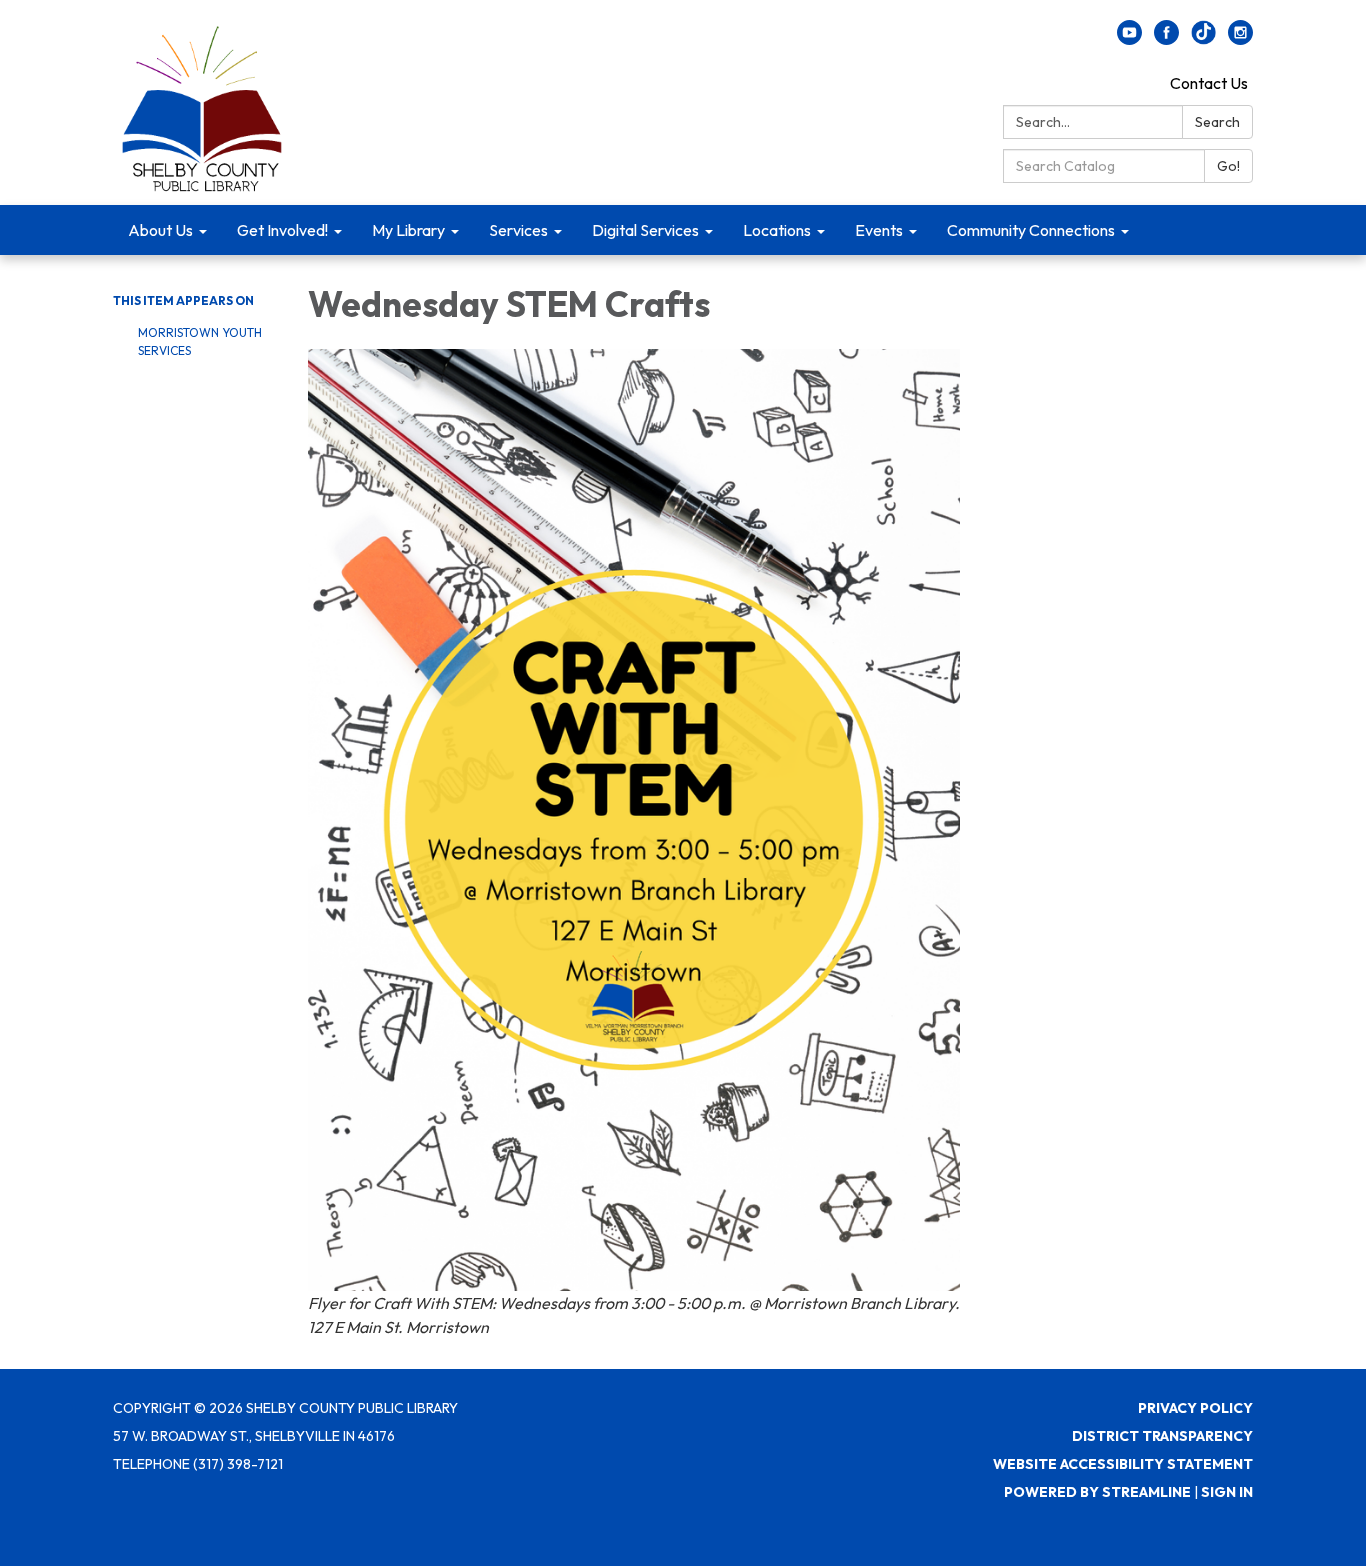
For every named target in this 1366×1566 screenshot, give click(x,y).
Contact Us (1209, 83)
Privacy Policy (1195, 1408)
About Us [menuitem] (160, 230)
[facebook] (1166, 39)
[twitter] (1203, 39)
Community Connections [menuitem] (1031, 230)
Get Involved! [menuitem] (282, 230)
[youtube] (1129, 39)
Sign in (1227, 1492)
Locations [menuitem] (777, 230)
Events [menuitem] (879, 230)
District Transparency (1162, 1436)
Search (1217, 122)
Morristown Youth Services (200, 341)
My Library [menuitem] (408, 230)
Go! (1228, 166)
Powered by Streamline (1097, 1492)
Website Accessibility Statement (1123, 1464)
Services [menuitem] (518, 230)
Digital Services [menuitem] (645, 230)
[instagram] (1240, 39)
